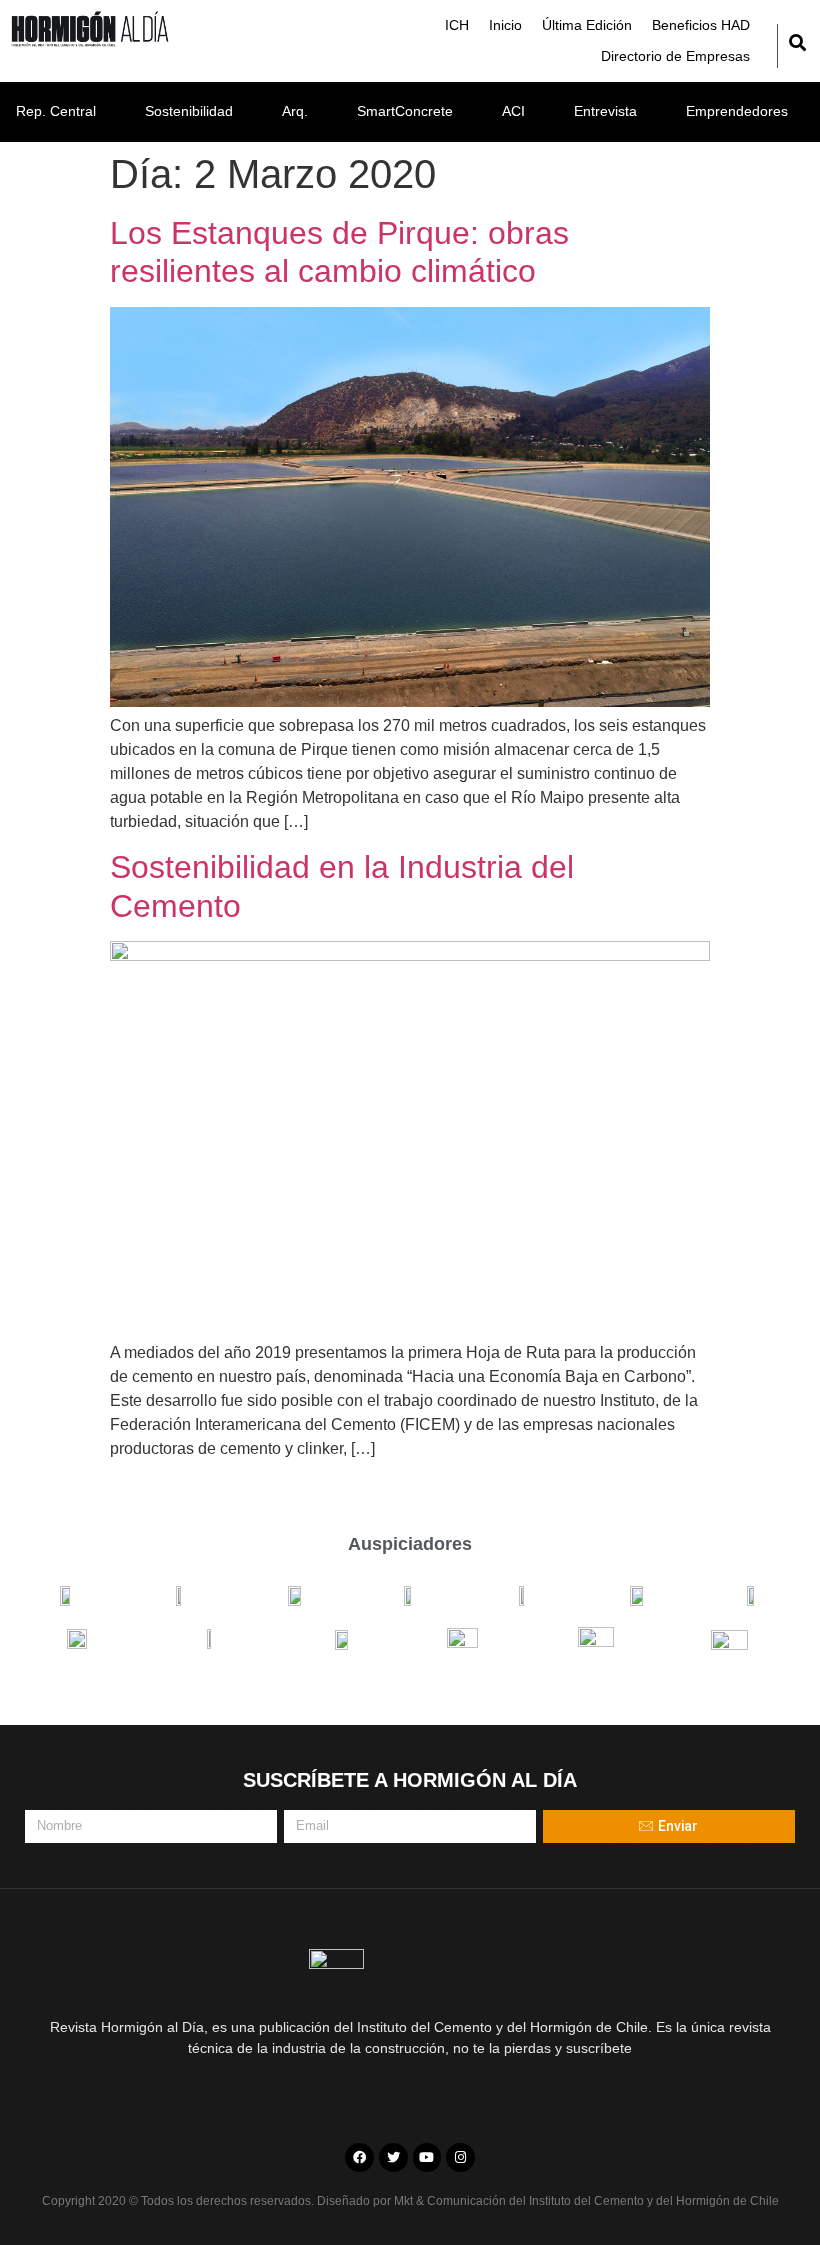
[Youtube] (427, 2157)
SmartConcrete (405, 111)
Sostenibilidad (189, 111)
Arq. (295, 111)
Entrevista (605, 111)
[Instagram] (460, 2157)
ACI (513, 111)
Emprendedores (737, 111)
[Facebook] (359, 2157)
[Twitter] (393, 2157)
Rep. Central (56, 111)
